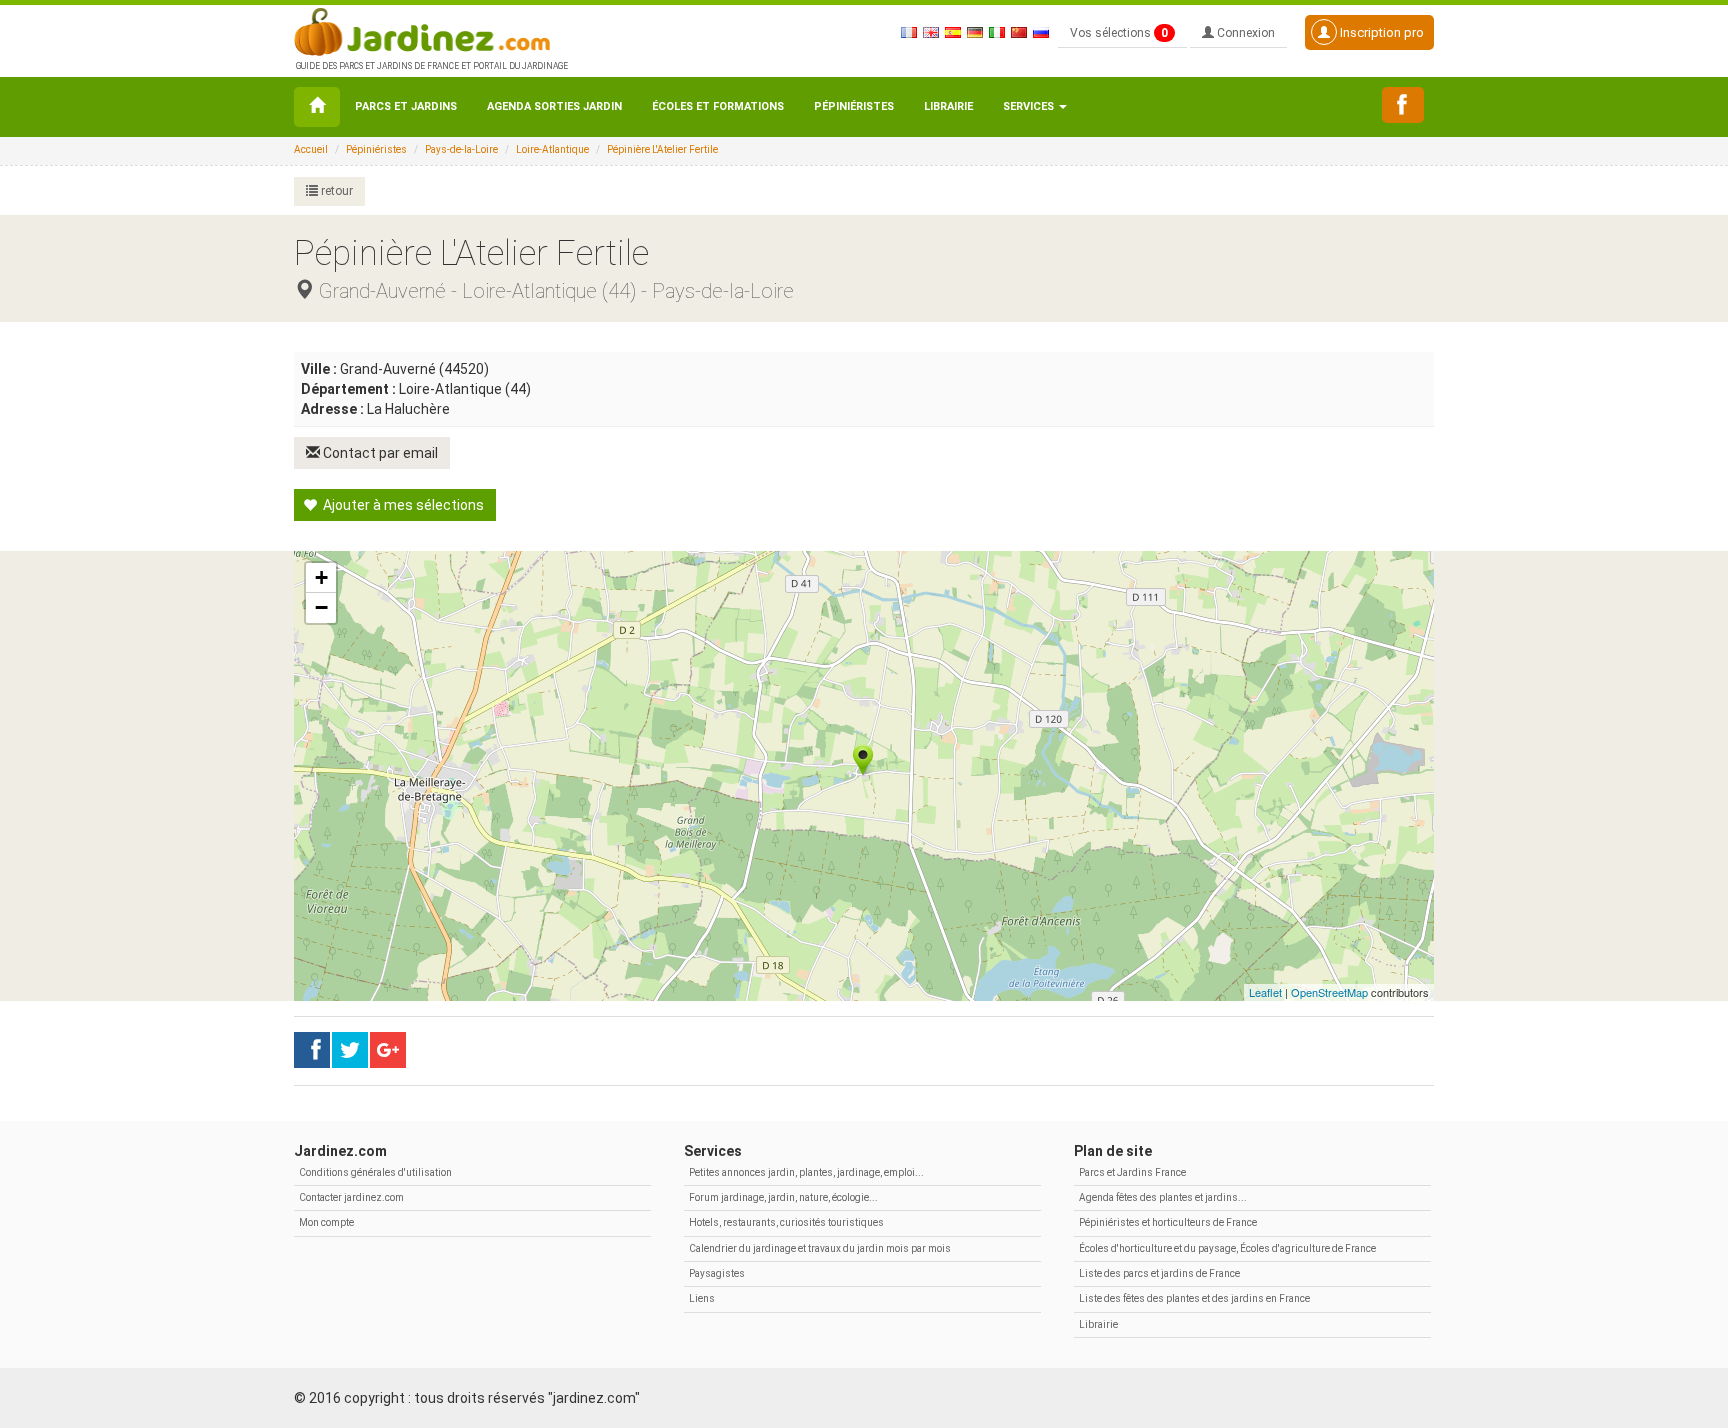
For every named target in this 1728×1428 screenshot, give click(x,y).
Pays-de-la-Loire (461, 149)
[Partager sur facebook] (312, 1050)
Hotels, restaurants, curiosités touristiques (786, 1222)
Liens (702, 1298)
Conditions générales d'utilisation (375, 1172)
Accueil (311, 149)
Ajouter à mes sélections (402, 505)
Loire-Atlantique (552, 149)
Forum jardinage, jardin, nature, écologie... (783, 1197)
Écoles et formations (718, 106)
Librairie (948, 106)
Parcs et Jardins (406, 106)
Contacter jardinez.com (351, 1197)
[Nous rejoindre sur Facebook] (1403, 105)
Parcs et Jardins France (1132, 1172)
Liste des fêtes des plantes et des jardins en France (1194, 1298)
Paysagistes (717, 1273)
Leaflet (1265, 992)
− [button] (321, 607)
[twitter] (388, 1050)
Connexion (1244, 33)
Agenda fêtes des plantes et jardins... (1163, 1197)
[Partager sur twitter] (350, 1050)
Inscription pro (1380, 32)
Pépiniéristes (854, 106)
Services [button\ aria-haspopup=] (1030, 106)
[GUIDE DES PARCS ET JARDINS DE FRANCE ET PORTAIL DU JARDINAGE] (430, 30)
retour (335, 191)
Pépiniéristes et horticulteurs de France (1168, 1222)
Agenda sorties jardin (554, 106)
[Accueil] (317, 107)
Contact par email (379, 453)
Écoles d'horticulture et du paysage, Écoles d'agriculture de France (1227, 1248)
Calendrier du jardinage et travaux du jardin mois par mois (820, 1248)
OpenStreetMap (1329, 992)
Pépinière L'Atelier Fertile (662, 149)
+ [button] (321, 577)
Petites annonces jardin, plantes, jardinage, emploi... (806, 1172)
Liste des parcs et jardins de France (1159, 1273)
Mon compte (326, 1222)
